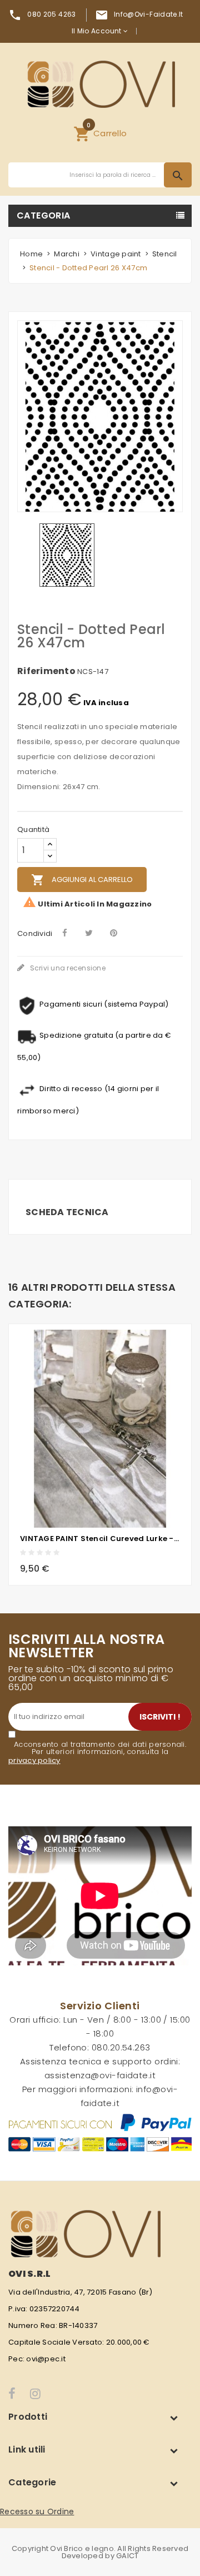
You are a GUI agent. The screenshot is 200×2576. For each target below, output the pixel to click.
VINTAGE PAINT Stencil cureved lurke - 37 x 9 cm (100, 1539)
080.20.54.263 (121, 2047)
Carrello (100, 132)
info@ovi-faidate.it (149, 14)
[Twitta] (89, 933)
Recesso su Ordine (37, 2511)
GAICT (127, 2556)
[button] (100, 133)
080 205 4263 (51, 14)
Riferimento (46, 671)
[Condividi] (65, 933)
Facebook (12, 2394)
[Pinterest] (114, 933)
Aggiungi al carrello (82, 880)
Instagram (36, 2394)
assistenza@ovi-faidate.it (100, 2075)
